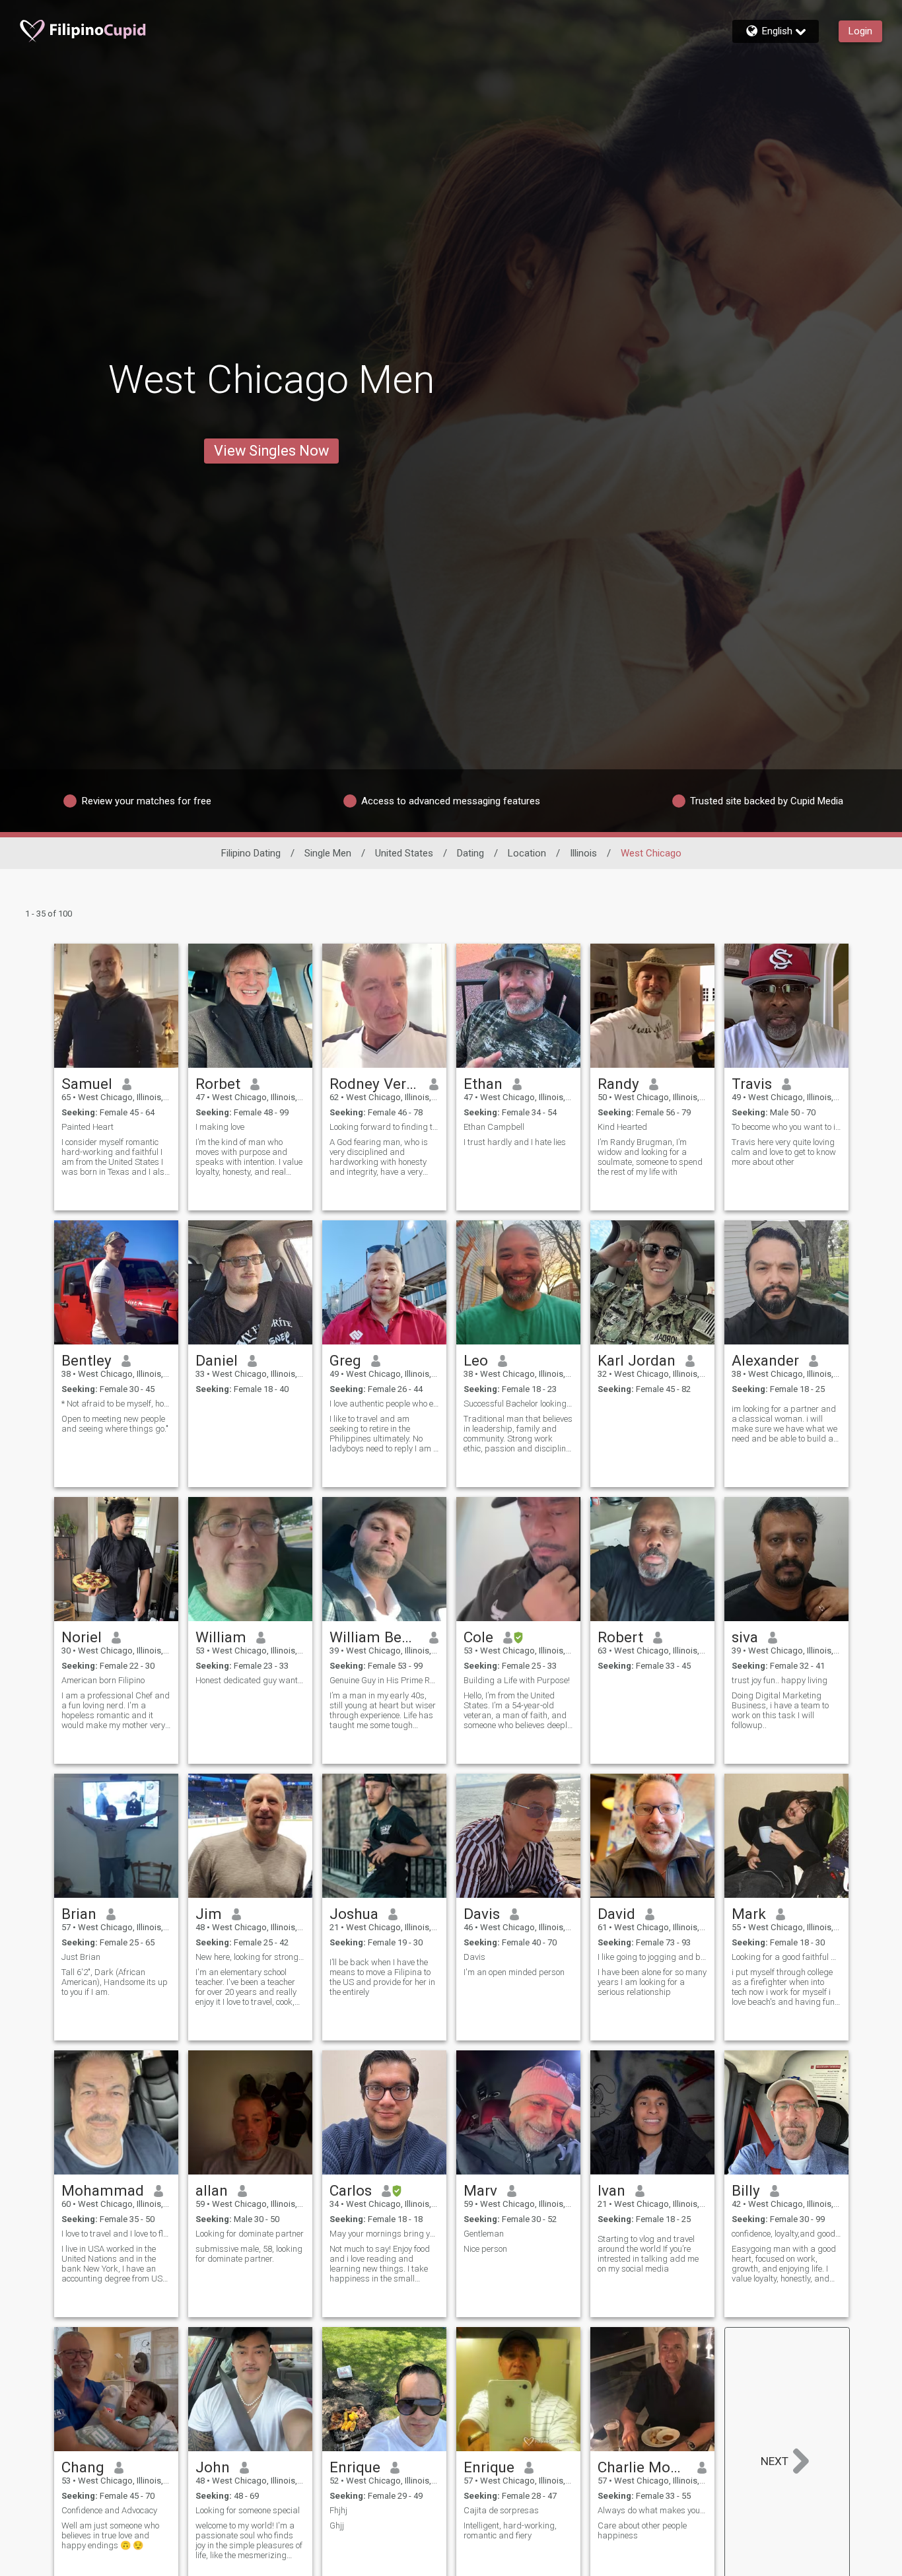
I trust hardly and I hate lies (515, 1142)
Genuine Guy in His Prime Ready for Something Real (384, 1680)
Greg (345, 1360)
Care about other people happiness (642, 2530)
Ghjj (337, 2525)
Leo (476, 1360)
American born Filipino (103, 1680)
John (213, 2467)
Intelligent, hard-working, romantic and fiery (510, 2530)
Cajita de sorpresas (501, 2510)
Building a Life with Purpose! (517, 1680)
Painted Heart (87, 1127)
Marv (480, 2190)
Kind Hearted (622, 1127)
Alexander (765, 1360)
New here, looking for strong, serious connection (250, 1957)
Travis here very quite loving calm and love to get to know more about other (784, 1152)
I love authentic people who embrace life (384, 1404)
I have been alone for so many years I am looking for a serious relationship (652, 1982)
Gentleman (484, 2234)
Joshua (354, 1914)
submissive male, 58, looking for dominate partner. (249, 2254)
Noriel (82, 1637)
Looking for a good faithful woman (786, 1957)
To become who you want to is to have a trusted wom (786, 1127)
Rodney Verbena (375, 1084)
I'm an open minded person (514, 1972)
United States (404, 853)
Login (860, 31)
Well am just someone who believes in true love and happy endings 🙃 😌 (110, 2535)
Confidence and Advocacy (109, 2510)
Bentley (87, 1360)
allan (212, 2190)
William (221, 1637)
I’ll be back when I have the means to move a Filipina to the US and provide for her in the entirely (382, 1977)
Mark (749, 1914)
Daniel (217, 1360)
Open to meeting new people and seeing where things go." (115, 1424)
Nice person (485, 2249)
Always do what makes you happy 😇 (652, 2510)
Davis (482, 1914)
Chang (83, 2467)
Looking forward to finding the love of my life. (384, 1127)
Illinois (583, 853)
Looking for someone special (248, 2510)
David (616, 1914)
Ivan (611, 2190)
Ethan (483, 1084)
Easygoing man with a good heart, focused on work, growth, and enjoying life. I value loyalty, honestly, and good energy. (784, 2264)
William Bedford (375, 1637)
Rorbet (218, 1084)
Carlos (351, 2190)
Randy (618, 1084)
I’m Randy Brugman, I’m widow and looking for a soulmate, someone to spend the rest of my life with (650, 1157)
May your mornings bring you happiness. (384, 2234)
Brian (79, 1914)
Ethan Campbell (494, 1127)
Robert (620, 1637)
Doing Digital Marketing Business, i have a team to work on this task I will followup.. (780, 1710)
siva (745, 1637)
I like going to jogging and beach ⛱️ (652, 1957)
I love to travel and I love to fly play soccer (116, 2234)
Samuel (87, 1084)
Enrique (355, 2467)
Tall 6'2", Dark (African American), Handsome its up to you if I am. (115, 1982)
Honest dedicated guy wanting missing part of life (250, 1680)
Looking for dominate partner (250, 2234)
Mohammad (103, 2190)
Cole (478, 1637)
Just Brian (81, 1957)
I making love (220, 1127)
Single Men (328, 853)
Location (527, 853)
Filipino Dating (251, 853)
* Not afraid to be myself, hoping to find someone (116, 1404)
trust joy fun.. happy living (780, 1680)
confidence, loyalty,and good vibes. (786, 2234)
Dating (470, 853)
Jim (209, 1914)
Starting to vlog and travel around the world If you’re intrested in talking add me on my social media (648, 2254)
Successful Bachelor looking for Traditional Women (518, 1404)
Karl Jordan (637, 1360)
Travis (752, 1084)
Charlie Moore (643, 2467)
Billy (746, 2190)
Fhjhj (338, 2510)
